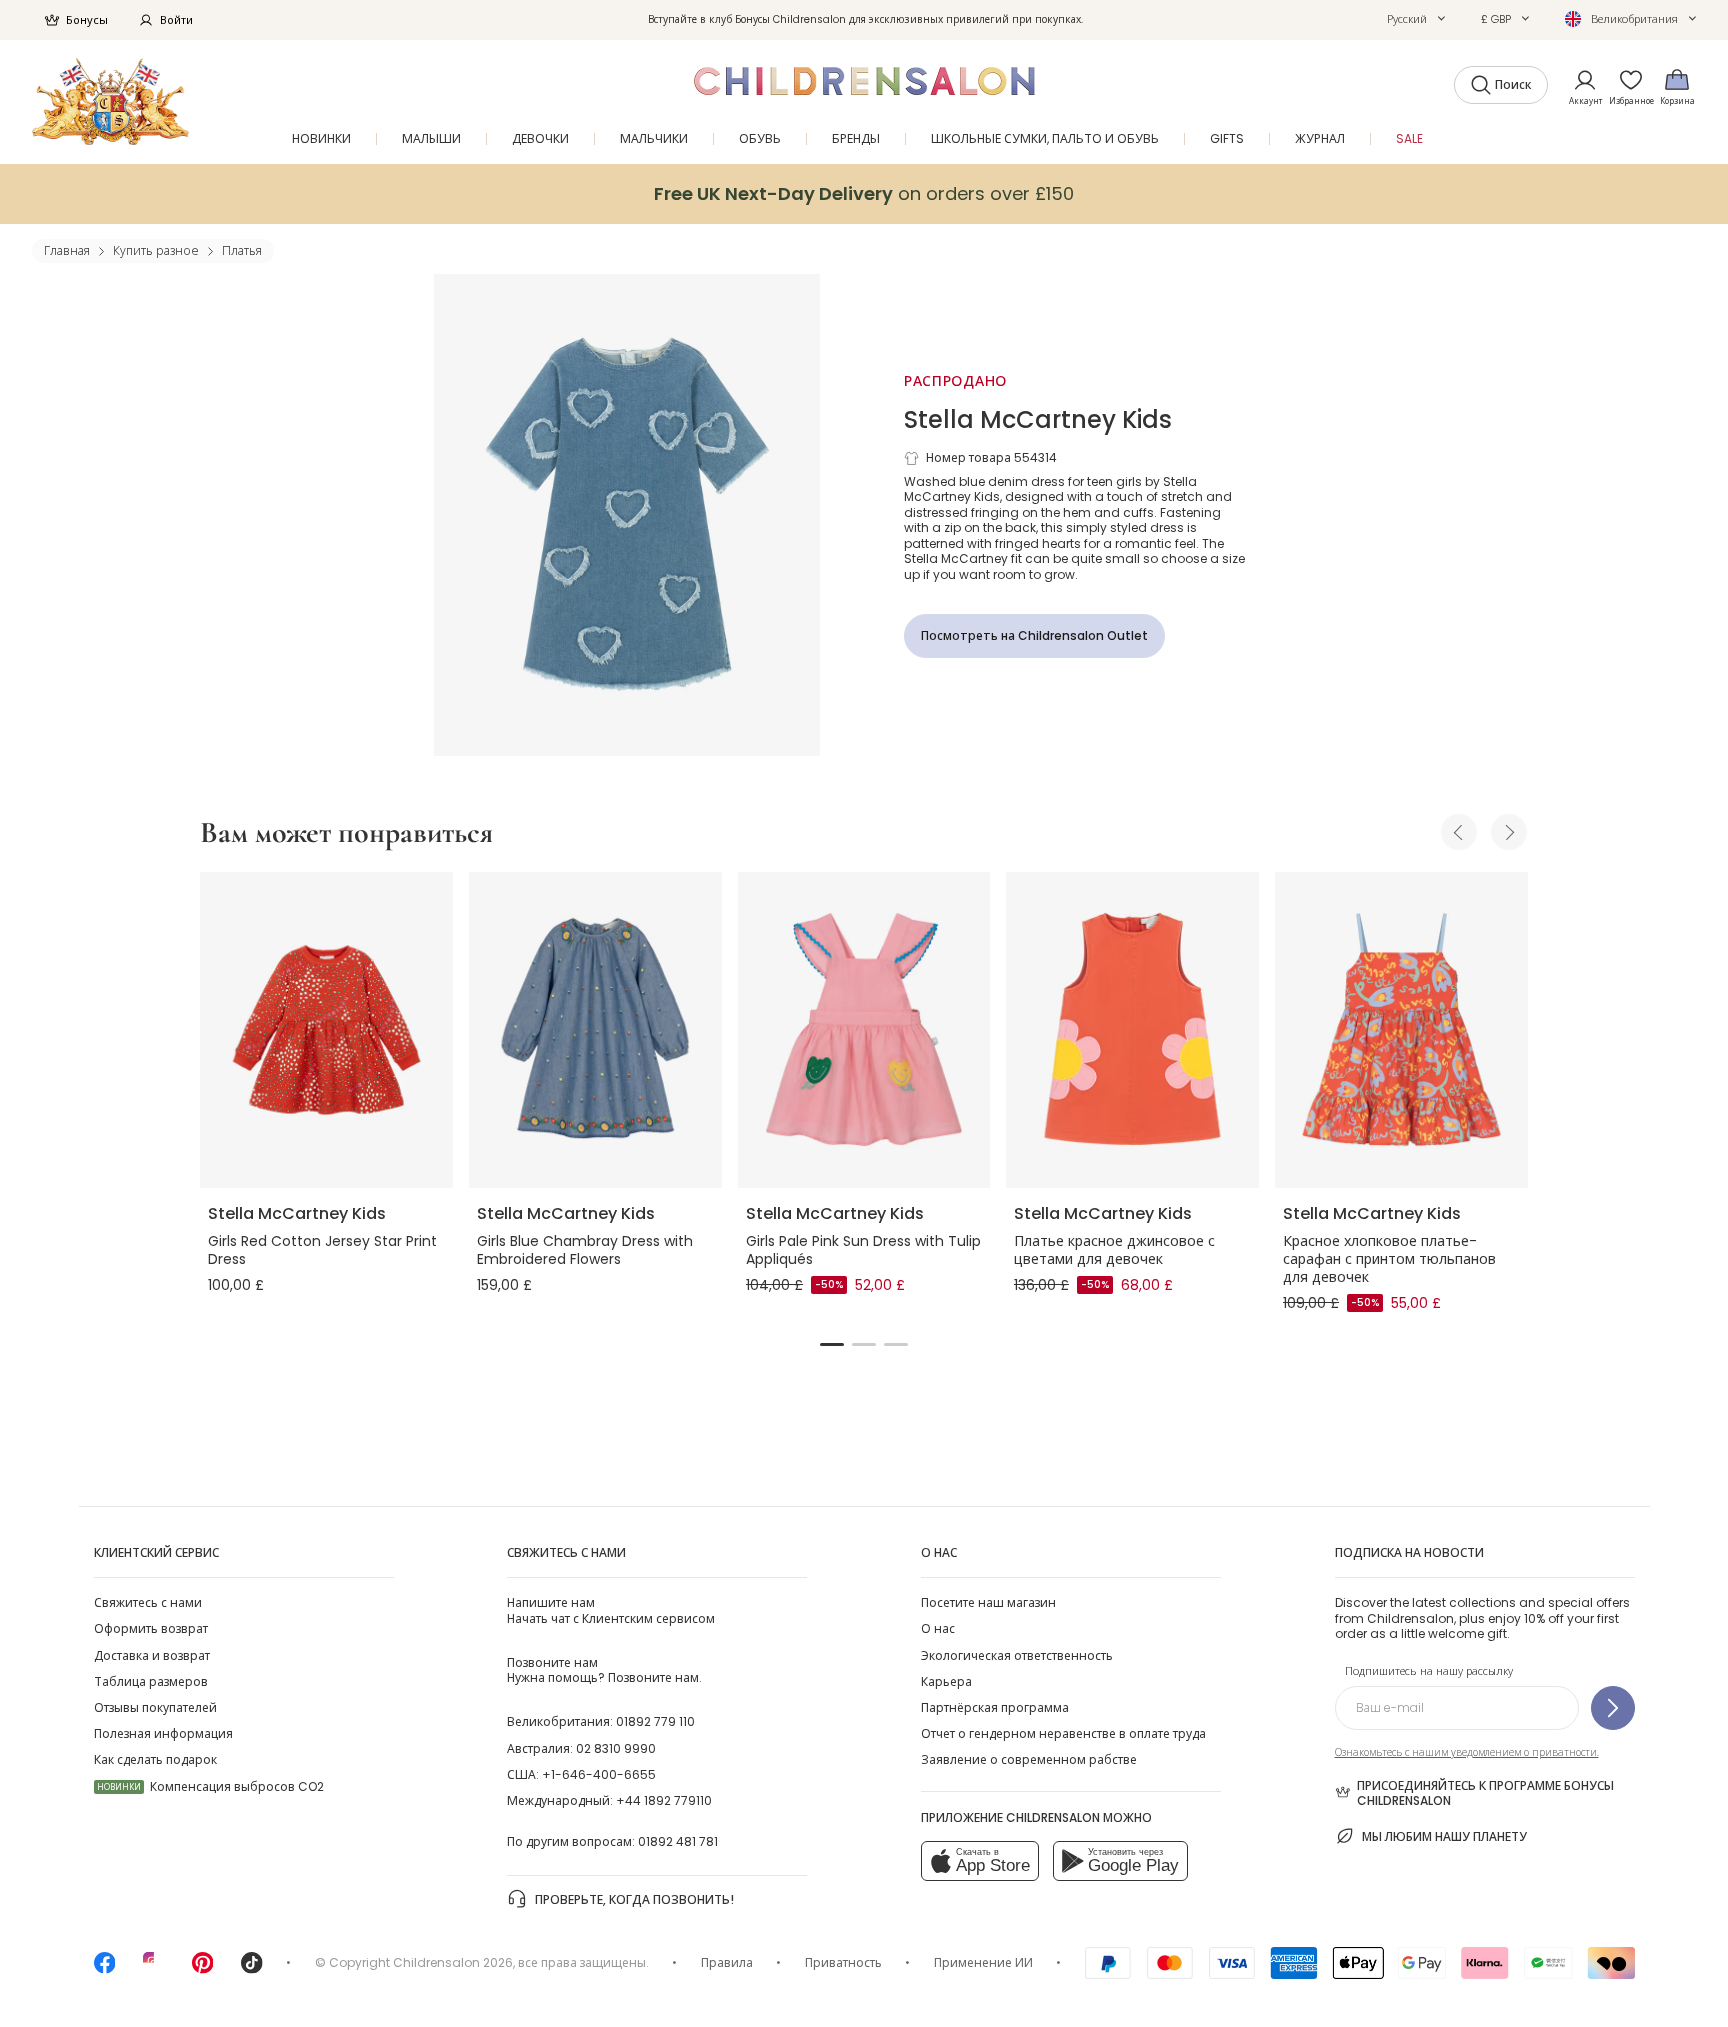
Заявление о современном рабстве (1029, 1759)
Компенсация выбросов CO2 (210, 1786)
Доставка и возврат (152, 1655)
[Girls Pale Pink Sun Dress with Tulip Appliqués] (864, 1030)
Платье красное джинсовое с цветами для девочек (1114, 1250)
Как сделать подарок (155, 1759)
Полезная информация (163, 1733)
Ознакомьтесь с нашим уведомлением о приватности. (1467, 1752)
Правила (727, 1962)
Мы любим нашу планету (1444, 1836)
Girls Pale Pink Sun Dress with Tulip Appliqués (863, 1250)
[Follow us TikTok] (252, 1969)
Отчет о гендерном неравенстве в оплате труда (1063, 1733)
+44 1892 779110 (664, 1800)
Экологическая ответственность (1017, 1655)
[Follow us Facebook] (105, 1969)
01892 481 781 (678, 1841)
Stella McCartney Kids (1038, 419)
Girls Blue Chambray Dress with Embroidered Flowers (585, 1250)
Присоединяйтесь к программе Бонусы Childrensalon (1485, 1793)
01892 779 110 (655, 1721)
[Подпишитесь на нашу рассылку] (1613, 1708)
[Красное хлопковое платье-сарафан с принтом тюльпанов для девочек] (1401, 1030)
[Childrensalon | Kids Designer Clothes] (110, 101)
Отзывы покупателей (155, 1707)
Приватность (843, 1962)
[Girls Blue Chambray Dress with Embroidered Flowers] (595, 1030)
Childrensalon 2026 (453, 1962)
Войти (176, 20)
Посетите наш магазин (988, 1602)
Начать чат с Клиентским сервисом (611, 1610)
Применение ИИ (983, 1962)
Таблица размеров (151, 1681)
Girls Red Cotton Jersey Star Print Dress (322, 1250)
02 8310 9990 (616, 1748)
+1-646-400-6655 (599, 1774)
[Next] (1509, 832)
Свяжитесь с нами (148, 1602)
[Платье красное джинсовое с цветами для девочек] (1132, 1030)
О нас (938, 1628)
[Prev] (1459, 832)
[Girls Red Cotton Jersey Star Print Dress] (326, 1030)
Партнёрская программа (995, 1707)
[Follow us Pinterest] (203, 1969)
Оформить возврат (151, 1628)
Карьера (946, 1681)
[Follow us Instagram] (154, 1969)
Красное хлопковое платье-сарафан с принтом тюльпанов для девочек (1389, 1259)
